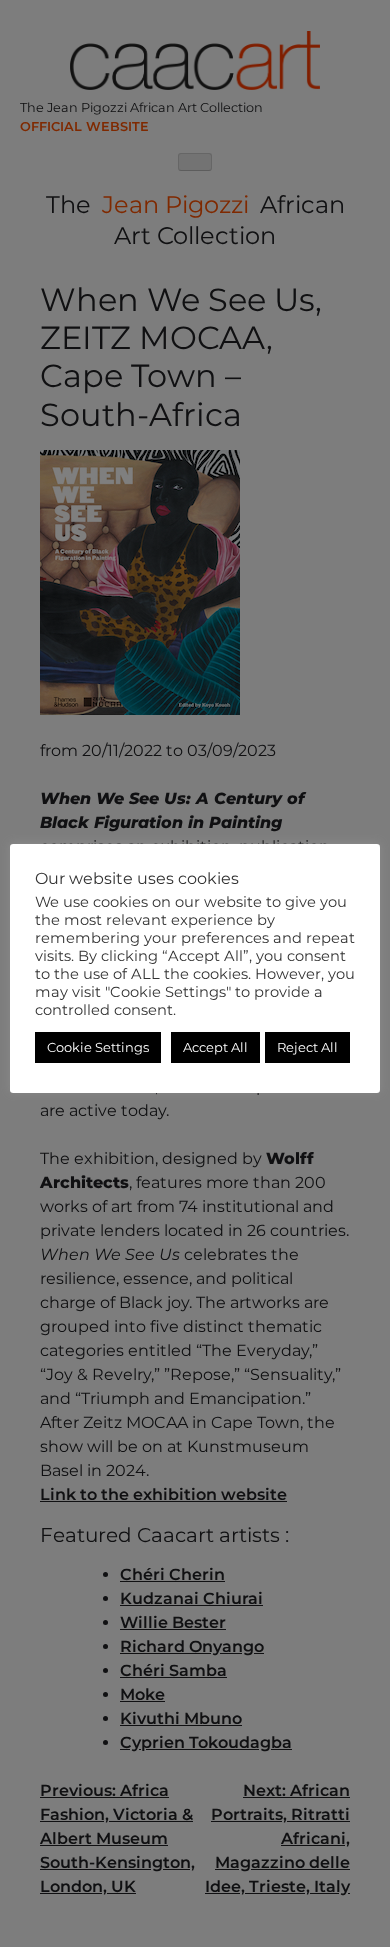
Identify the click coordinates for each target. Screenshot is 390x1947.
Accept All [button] (215, 1047)
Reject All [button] (307, 1047)
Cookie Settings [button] (98, 1047)
